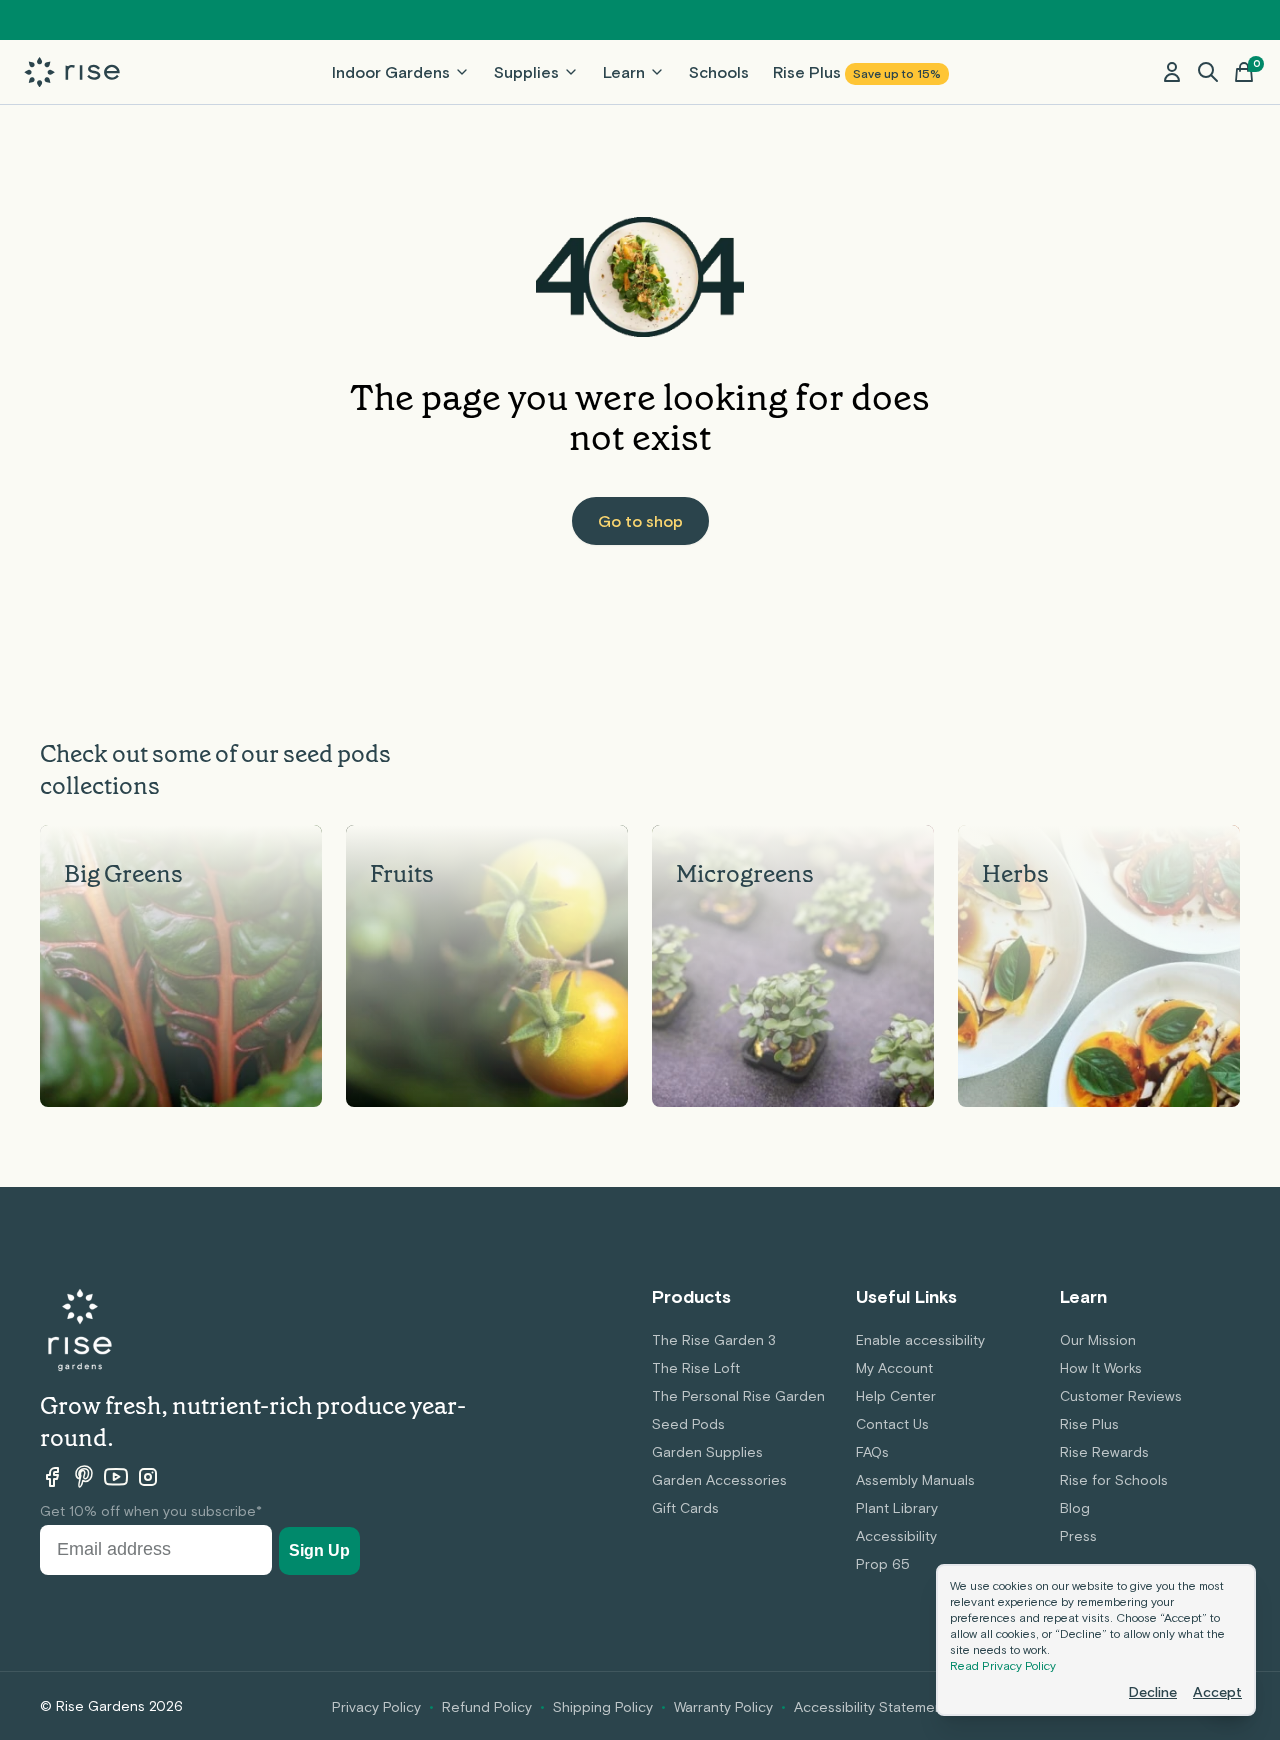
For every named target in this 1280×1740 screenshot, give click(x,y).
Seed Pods (688, 1424)
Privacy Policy (376, 1707)
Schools (719, 72)
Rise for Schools (1114, 1480)
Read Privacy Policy (1003, 1666)
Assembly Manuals (915, 1480)
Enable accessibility (920, 1340)
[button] (1208, 72)
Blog (1075, 1508)
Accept (1217, 1692)
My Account (894, 1368)
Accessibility (896, 1536)
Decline (1153, 1692)
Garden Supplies (707, 1452)
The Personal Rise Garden (738, 1396)
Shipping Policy (603, 1707)
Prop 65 (883, 1564)
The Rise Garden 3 (714, 1340)
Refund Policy (487, 1707)
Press (1078, 1536)
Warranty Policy (723, 1707)
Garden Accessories (719, 1480)
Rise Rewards (1104, 1452)
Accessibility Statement (871, 1707)
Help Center (896, 1396)
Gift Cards (685, 1508)
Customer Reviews (1121, 1396)
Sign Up (319, 1550)
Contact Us (892, 1424)
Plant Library (897, 1508)
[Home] (72, 72)
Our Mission (1098, 1340)
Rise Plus (857, 72)
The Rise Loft (696, 1368)
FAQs (872, 1452)
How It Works (1101, 1368)
